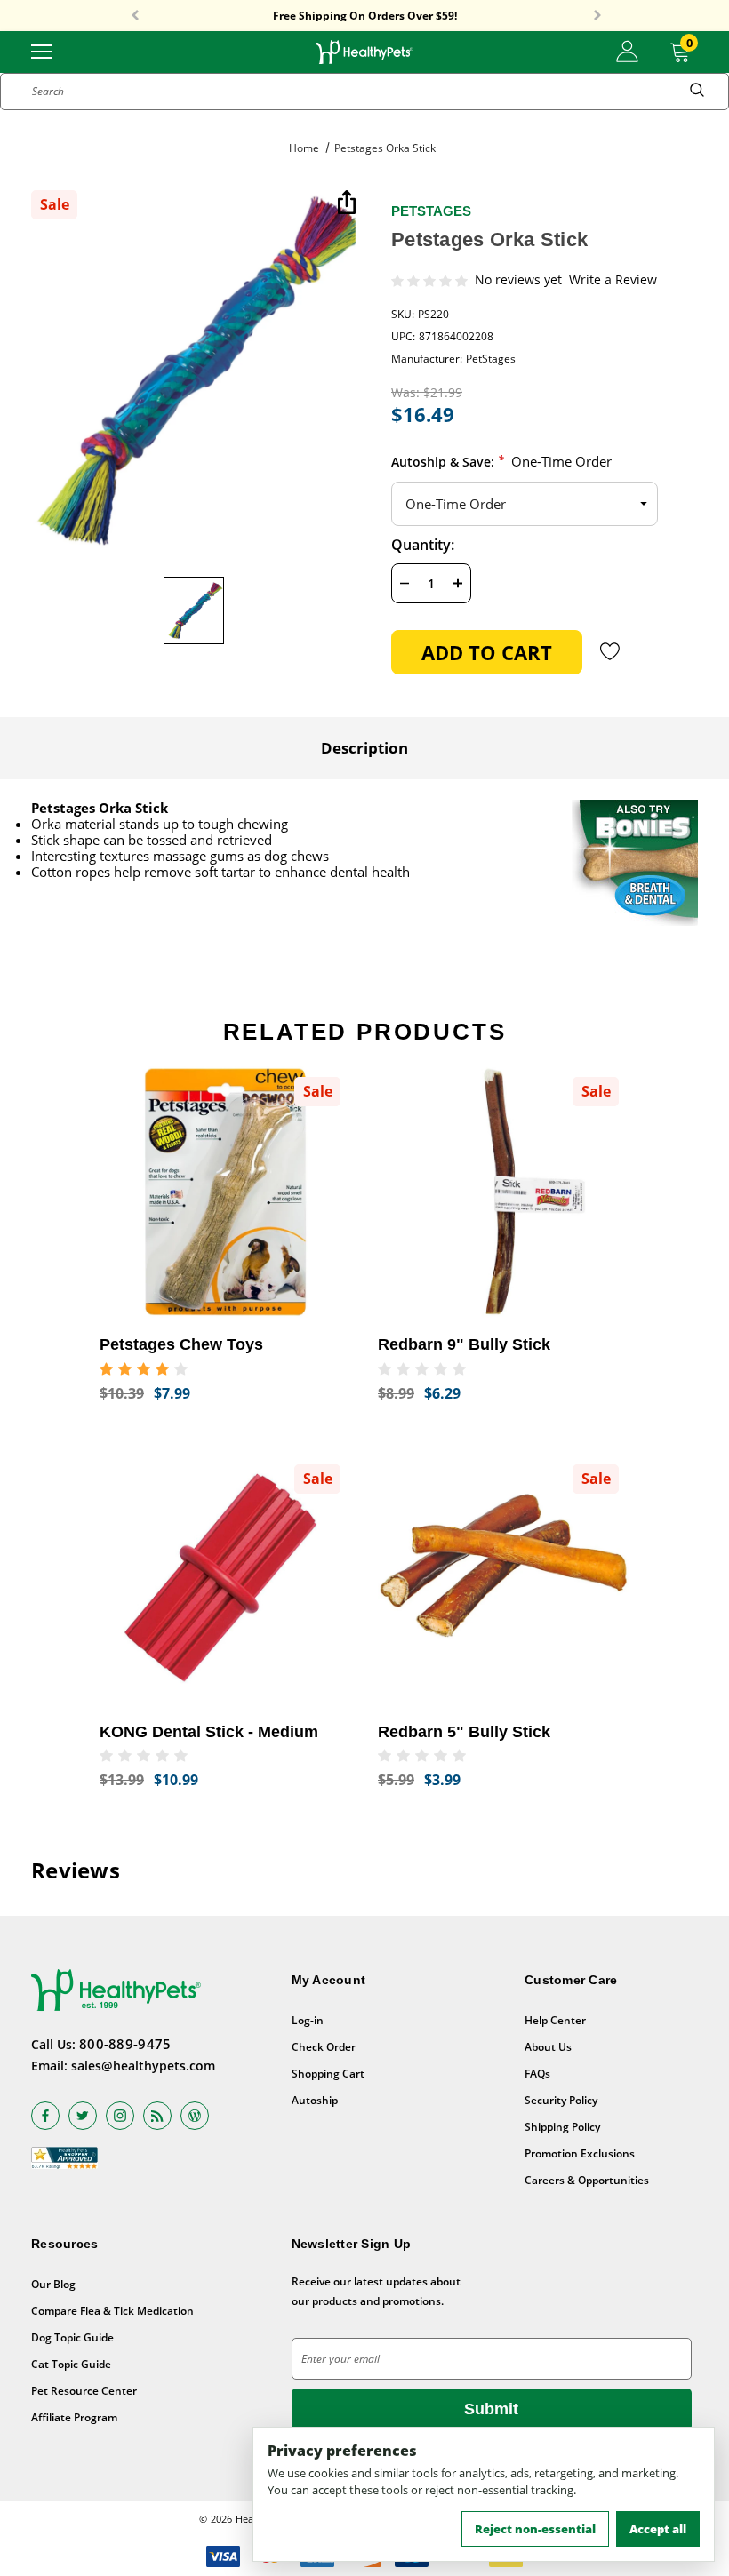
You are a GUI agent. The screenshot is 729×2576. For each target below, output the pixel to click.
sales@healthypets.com (143, 2066)
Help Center (555, 2020)
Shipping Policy (562, 2127)
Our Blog (53, 2284)
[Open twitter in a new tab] (83, 2116)
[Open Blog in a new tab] (195, 2116)
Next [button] (597, 16)
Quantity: (423, 545)
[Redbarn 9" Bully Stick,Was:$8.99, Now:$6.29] (504, 1192)
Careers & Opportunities (587, 2180)
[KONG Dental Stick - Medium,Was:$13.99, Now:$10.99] (225, 1579)
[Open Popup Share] (347, 204)
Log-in (308, 2020)
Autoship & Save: (501, 461)
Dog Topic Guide (72, 2337)
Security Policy (561, 2100)
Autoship (315, 2100)
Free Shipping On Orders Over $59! (365, 16)
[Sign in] (627, 52)
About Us (548, 2047)
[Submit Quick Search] (697, 92)
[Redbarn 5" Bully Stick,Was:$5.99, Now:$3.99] (504, 1579)
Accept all (658, 2529)
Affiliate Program (74, 2417)
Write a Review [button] (613, 280)
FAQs (537, 2074)
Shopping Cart (328, 2074)
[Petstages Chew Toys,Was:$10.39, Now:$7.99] (225, 1192)
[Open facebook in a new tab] (45, 2116)
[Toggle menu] (41, 50)
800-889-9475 (125, 2044)
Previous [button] (135, 16)
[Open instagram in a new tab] (120, 2116)
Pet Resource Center (84, 2391)
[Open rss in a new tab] (157, 2116)
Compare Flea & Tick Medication (112, 2311)
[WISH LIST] (610, 651)
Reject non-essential (535, 2529)
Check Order (324, 2047)
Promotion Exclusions (580, 2153)
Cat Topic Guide (71, 2364)
